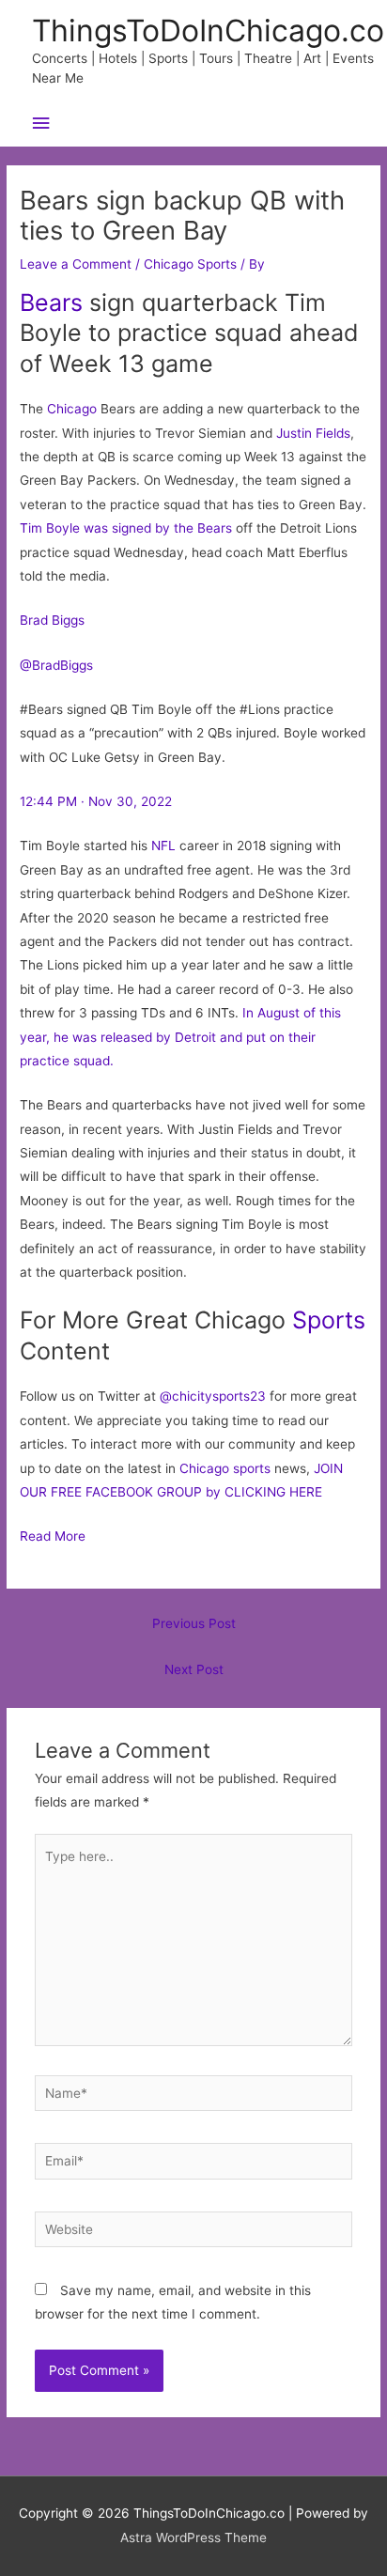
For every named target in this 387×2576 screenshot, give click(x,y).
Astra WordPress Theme (193, 2537)
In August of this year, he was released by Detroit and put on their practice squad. (180, 1037)
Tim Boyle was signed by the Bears (126, 528)
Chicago (72, 409)
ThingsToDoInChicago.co (208, 31)
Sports (329, 1320)
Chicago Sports (190, 264)
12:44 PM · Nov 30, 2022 (96, 801)
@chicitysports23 (213, 1396)
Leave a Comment (76, 264)
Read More (53, 1536)
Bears (51, 303)
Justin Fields (313, 433)
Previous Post (194, 1623)
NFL (163, 846)
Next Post (194, 1669)
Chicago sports (225, 1468)
